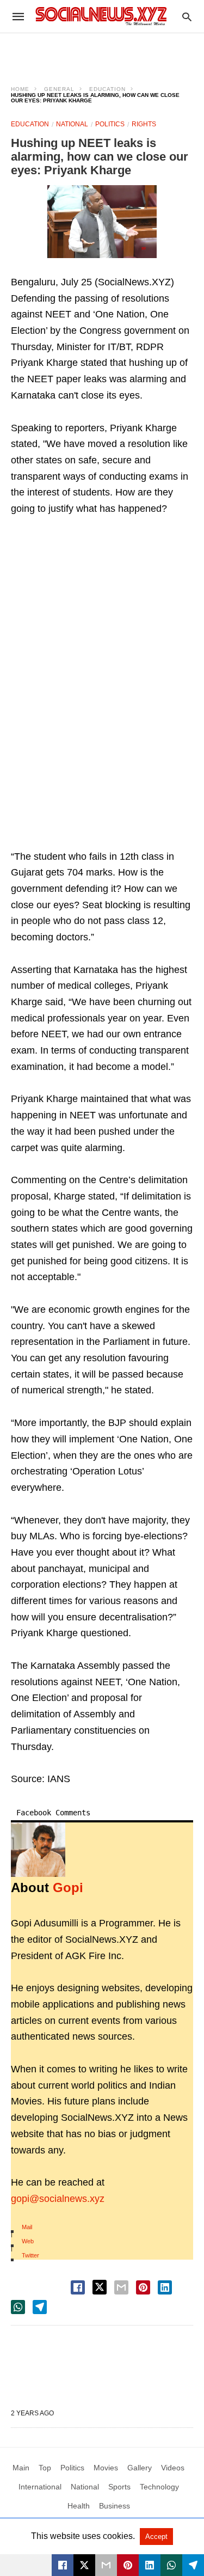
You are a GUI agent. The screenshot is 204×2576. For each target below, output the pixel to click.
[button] (102, 222)
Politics (110, 124)
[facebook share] (78, 2287)
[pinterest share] (143, 2287)
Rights (144, 124)
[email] (106, 2565)
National (72, 124)
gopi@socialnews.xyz (58, 2199)
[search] (187, 17)
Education (107, 89)
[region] (102, 52)
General (59, 89)
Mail (27, 2227)
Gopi (68, 1887)
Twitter (30, 2255)
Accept (156, 2537)
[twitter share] (100, 2287)
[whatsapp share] (18, 2307)
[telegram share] (40, 2307)
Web (28, 2241)
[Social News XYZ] (101, 16)
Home (20, 89)
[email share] (121, 2287)
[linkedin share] (165, 2287)
